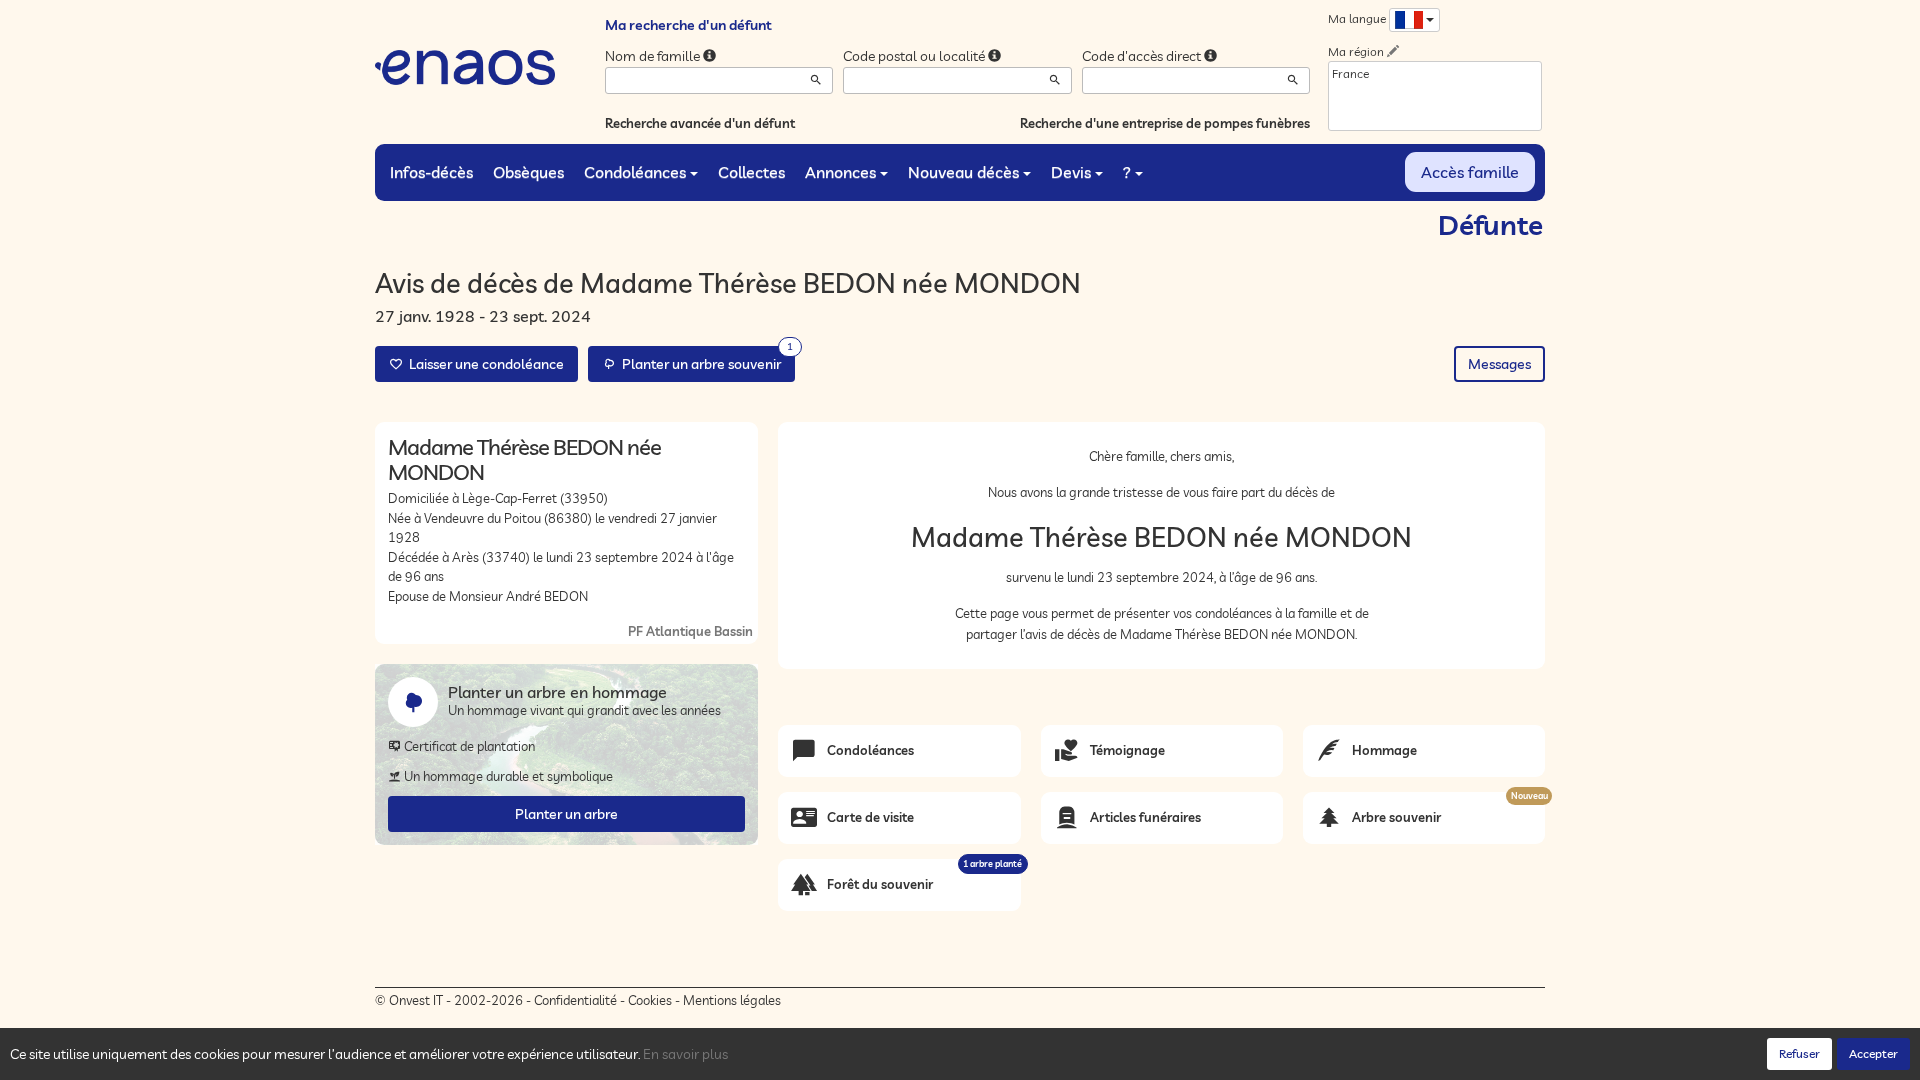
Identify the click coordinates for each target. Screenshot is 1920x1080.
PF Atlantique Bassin (690, 631)
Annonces (840, 172)
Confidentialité (575, 1000)
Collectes (751, 172)
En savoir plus (685, 1054)
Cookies (650, 1000)
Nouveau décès (963, 172)
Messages (1499, 364)
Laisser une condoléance (483, 364)
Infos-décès (431, 172)
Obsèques (528, 172)
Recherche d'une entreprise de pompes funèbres (1165, 123)
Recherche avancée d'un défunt (700, 123)
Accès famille (1470, 172)
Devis (1071, 172)
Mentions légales (732, 1000)
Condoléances (635, 172)
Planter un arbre (566, 814)
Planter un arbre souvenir (704, 359)
